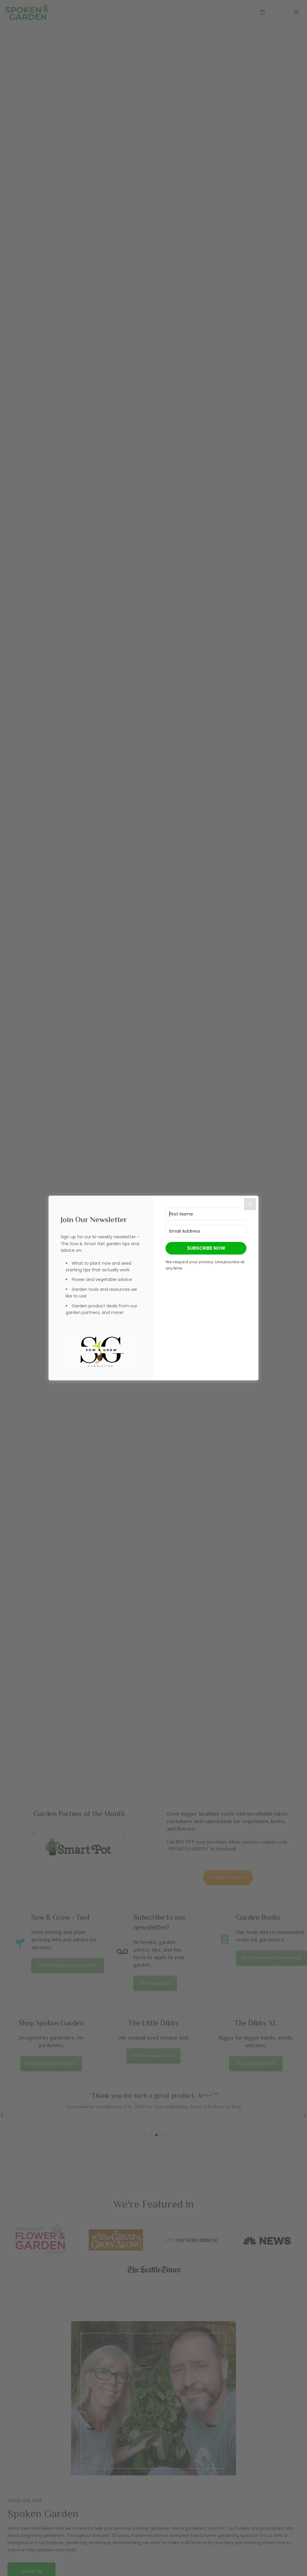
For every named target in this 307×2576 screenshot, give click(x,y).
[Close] (250, 1204)
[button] (101, 1352)
